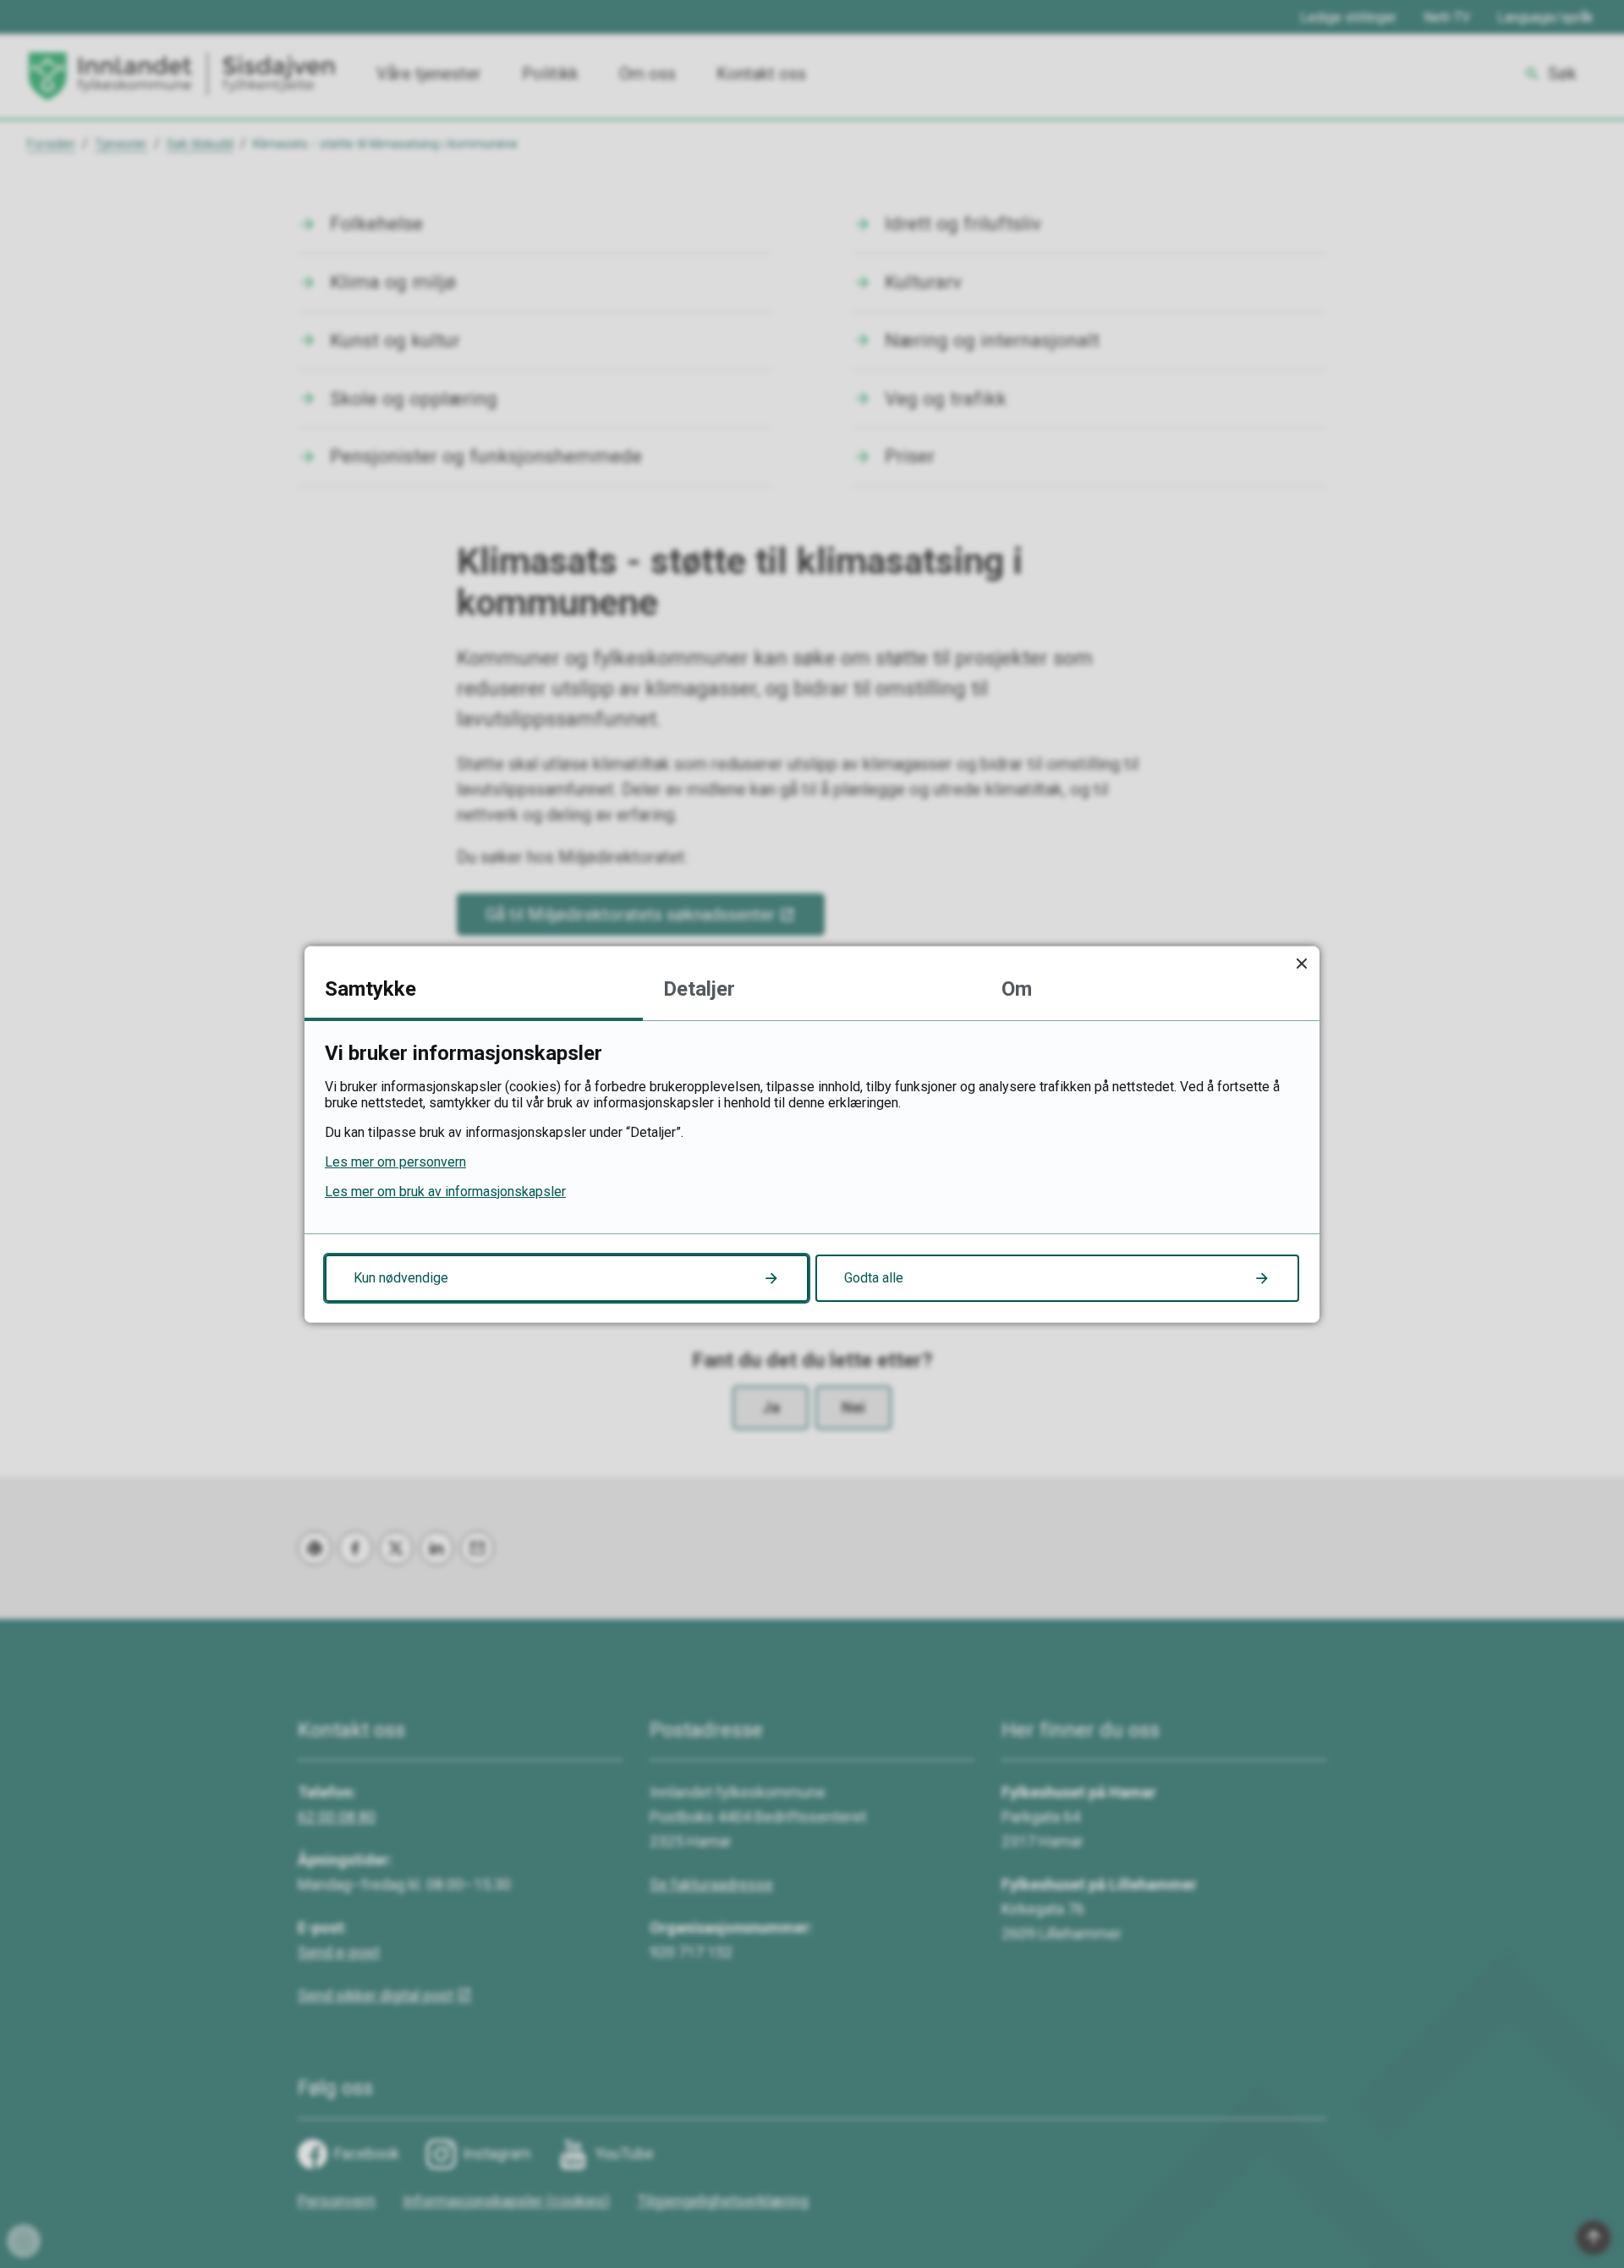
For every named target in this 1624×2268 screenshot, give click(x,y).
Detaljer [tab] (699, 989)
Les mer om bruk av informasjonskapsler (445, 1192)
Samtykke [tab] (370, 989)
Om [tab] (1017, 989)
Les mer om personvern (395, 1162)
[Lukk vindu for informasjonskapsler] (1301, 964)
